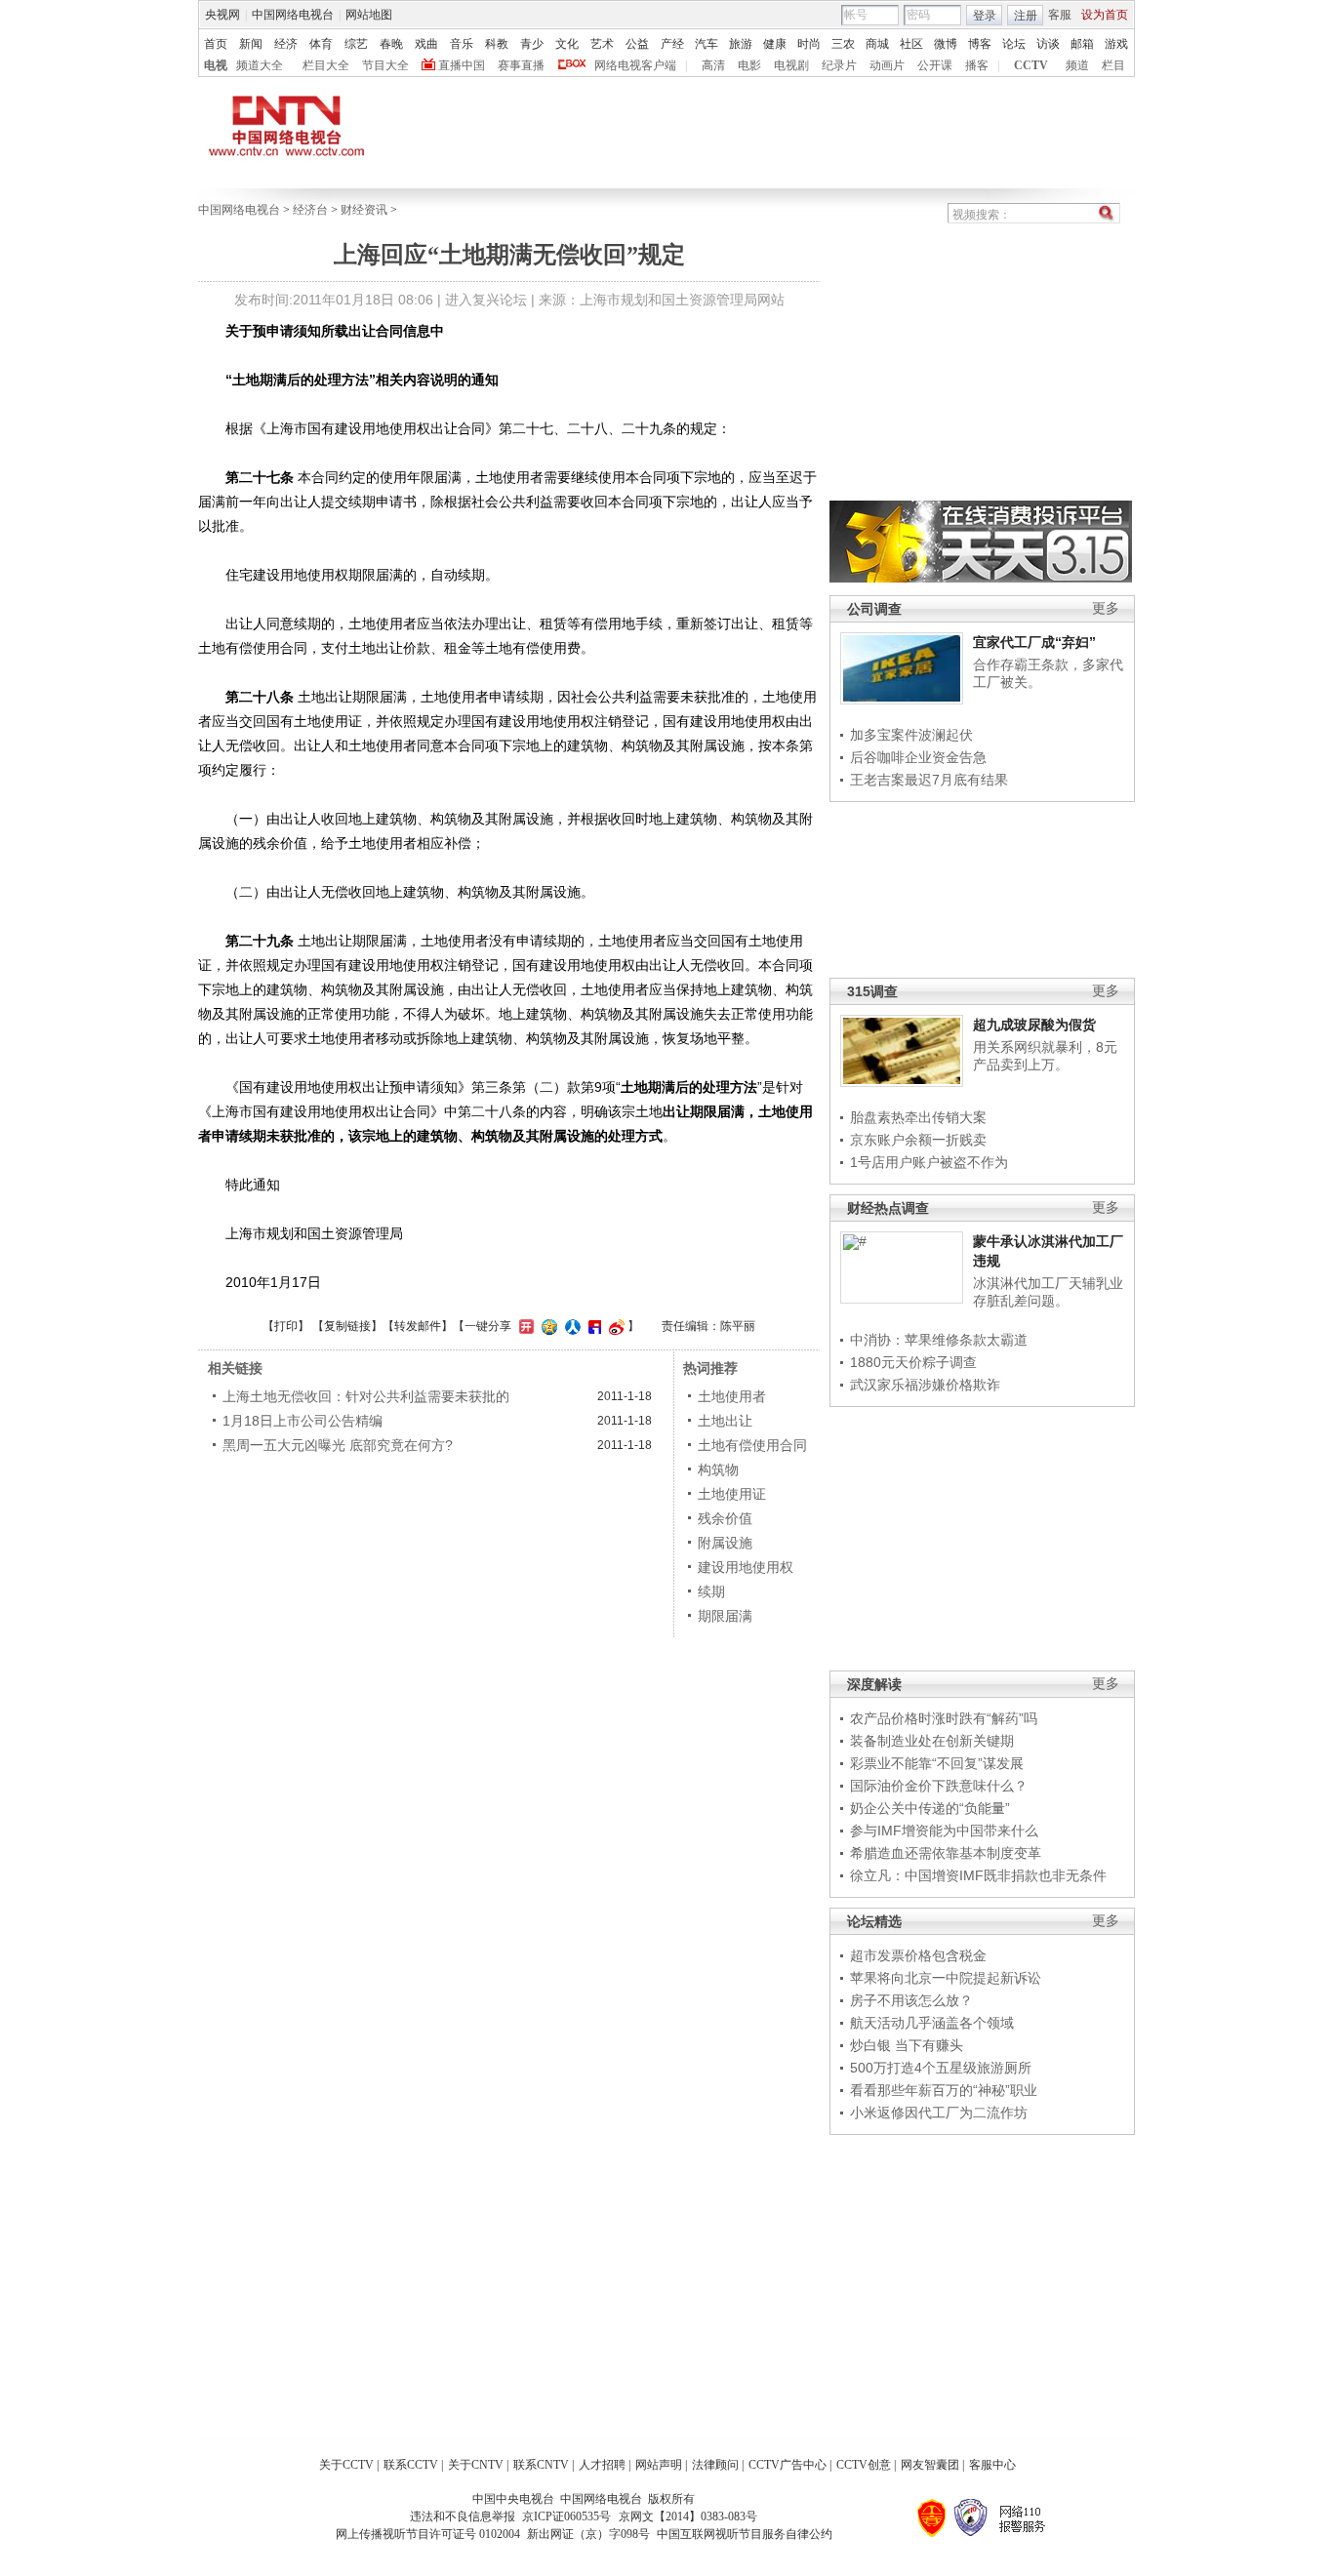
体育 (321, 44)
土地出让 (725, 1421)
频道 (1077, 65)
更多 (1106, 608)
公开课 (935, 65)
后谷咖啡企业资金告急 (918, 757)
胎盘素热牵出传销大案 (918, 1117)
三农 (843, 44)
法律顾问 (715, 2465)
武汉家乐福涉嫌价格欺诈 (925, 1385)
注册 (1026, 16)
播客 (977, 65)
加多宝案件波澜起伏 (911, 735)
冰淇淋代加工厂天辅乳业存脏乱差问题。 (1048, 1292)
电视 (216, 65)
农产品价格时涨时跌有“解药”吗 (944, 1718)
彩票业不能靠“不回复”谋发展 (937, 1763)
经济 (286, 44)
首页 (216, 44)
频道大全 (260, 65)
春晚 (391, 44)
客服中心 (992, 2465)
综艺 (356, 44)
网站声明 (659, 2465)
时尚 (809, 44)
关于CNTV (476, 2465)
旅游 (741, 44)
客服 (1060, 15)
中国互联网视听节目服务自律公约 (745, 2534)
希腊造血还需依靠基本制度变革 (946, 1853)
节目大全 (385, 65)
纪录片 (839, 65)
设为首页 (1105, 15)
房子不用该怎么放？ (911, 2000)
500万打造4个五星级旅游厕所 (941, 2068)
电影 (749, 65)
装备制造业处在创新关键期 (932, 1741)
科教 (497, 44)
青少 (532, 44)
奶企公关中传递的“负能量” (930, 1808)
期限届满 (725, 1616)
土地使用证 (732, 1494)
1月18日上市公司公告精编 (303, 1421)
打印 (286, 1326)
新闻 (251, 44)
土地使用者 (732, 1396)
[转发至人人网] (570, 1326)
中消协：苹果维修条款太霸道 (939, 1340)
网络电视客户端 (635, 65)
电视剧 (791, 65)
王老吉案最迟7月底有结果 (929, 780)
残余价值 (725, 1518)
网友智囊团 (930, 2465)
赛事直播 (521, 65)
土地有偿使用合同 (752, 1445)
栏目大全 (326, 65)
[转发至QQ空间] (547, 1326)
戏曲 (426, 44)
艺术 (602, 44)
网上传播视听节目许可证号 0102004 (428, 2534)
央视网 (222, 15)
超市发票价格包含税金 (918, 1955)
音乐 (462, 44)
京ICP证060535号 (566, 2516)
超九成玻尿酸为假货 (1034, 1025)
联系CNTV (541, 2465)
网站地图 (369, 15)
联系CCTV (411, 2465)
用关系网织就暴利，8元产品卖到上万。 (1045, 1056)
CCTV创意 (864, 2465)
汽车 (707, 44)
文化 (567, 44)
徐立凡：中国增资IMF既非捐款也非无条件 (978, 1875)
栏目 (1113, 65)
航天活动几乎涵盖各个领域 (932, 2023)
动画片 (887, 65)
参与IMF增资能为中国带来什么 (944, 1831)
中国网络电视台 (293, 15)
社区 (911, 44)
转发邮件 (418, 1326)
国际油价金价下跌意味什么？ (939, 1786)
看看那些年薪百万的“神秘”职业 (944, 2090)
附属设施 (725, 1543)
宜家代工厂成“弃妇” (1034, 642)
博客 (980, 44)
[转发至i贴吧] (592, 1326)
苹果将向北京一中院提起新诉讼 (946, 1978)
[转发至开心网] (524, 1326)
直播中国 (462, 65)
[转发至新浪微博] (614, 1326)
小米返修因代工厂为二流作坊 (939, 2113)
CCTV (1031, 65)
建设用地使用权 (746, 1567)
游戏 (1116, 44)
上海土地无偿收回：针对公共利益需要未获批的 (366, 1396)
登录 (985, 16)
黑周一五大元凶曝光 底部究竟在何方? (338, 1445)
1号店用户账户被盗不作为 (929, 1162)
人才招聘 (602, 2465)
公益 (637, 44)
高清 (713, 65)
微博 (946, 44)
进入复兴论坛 (486, 300)
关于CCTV (346, 2465)
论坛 (1014, 44)
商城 (877, 44)
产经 (672, 44)
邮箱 (1082, 44)
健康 (775, 44)
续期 (711, 1591)
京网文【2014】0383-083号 (688, 2516)
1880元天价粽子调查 (913, 1362)
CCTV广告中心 (788, 2465)
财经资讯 (364, 210)
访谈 (1048, 44)
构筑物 (718, 1469)
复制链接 (347, 1326)
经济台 (310, 210)
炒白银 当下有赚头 (907, 2045)
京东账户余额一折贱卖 (918, 1140)
